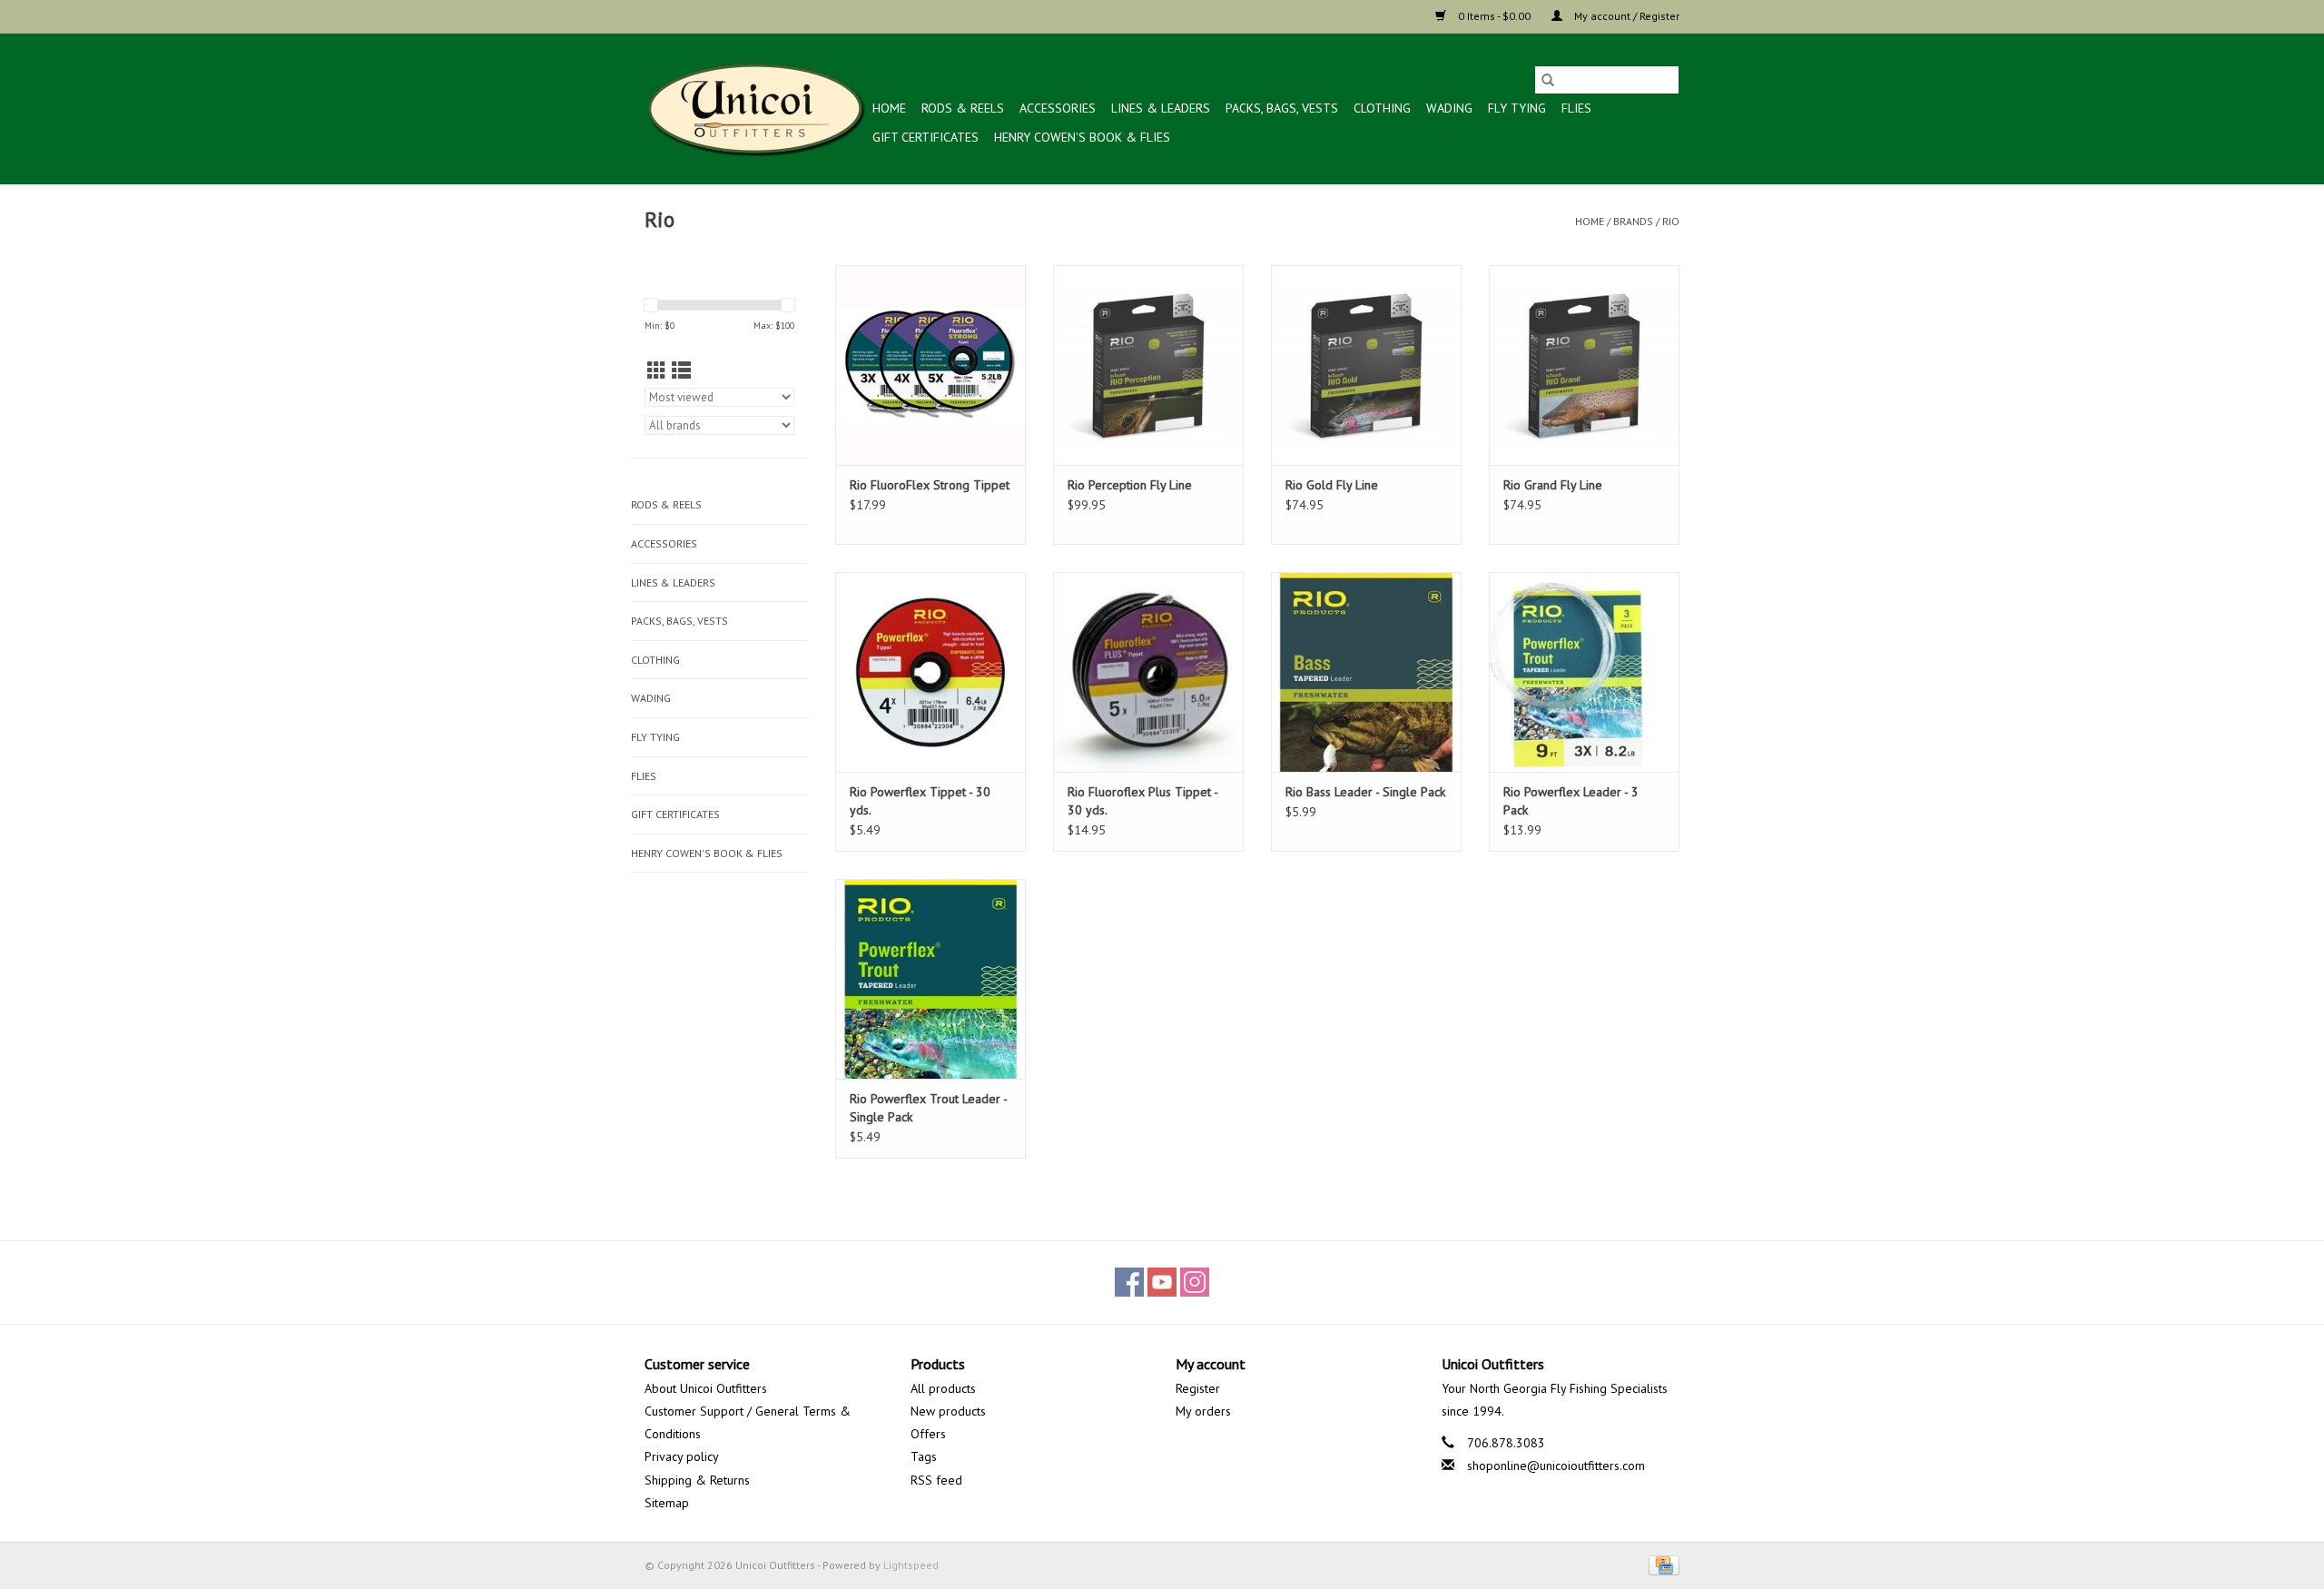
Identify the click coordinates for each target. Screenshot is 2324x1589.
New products (948, 1411)
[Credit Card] (1661, 1564)
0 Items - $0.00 (1494, 16)
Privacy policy (682, 1456)
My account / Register (1625, 16)
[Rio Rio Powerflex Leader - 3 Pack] (1584, 672)
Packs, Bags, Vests (1282, 108)
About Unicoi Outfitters (706, 1388)
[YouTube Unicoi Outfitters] (1162, 1282)
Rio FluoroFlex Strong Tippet (930, 485)
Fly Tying (1517, 108)
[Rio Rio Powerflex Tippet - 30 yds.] (931, 672)
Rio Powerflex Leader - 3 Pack (1571, 801)
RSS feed (936, 1480)
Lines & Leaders (1161, 108)
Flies (1576, 108)
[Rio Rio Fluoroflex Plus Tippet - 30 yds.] (1148, 672)
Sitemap (667, 1503)
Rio (1671, 221)
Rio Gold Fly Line (1332, 485)
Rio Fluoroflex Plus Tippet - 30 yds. (1142, 801)
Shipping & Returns (697, 1480)
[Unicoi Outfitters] (756, 109)
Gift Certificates (926, 137)
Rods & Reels (963, 108)
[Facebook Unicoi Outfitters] (1129, 1282)
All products (943, 1388)
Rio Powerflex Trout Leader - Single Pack (928, 1108)
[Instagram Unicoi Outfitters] (1195, 1282)
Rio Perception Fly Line (1130, 485)
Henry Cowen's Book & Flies (1082, 137)
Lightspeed (911, 1565)
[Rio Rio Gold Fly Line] (1366, 365)
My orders (1203, 1411)
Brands (1633, 221)
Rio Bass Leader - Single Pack (1365, 792)
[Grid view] (657, 371)
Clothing (1382, 108)
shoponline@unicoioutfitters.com (1556, 1466)
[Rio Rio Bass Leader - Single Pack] (1366, 672)
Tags (924, 1456)
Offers (928, 1434)
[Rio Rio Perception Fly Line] (1148, 365)
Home (889, 108)
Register (1198, 1388)
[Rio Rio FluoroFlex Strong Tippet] (931, 365)
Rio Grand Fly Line (1553, 485)
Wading (1449, 108)
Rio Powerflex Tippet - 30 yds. (920, 801)
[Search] (1548, 80)
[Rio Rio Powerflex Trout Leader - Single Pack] (931, 979)
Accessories (1058, 108)
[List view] (681, 371)
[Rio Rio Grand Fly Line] (1584, 365)
